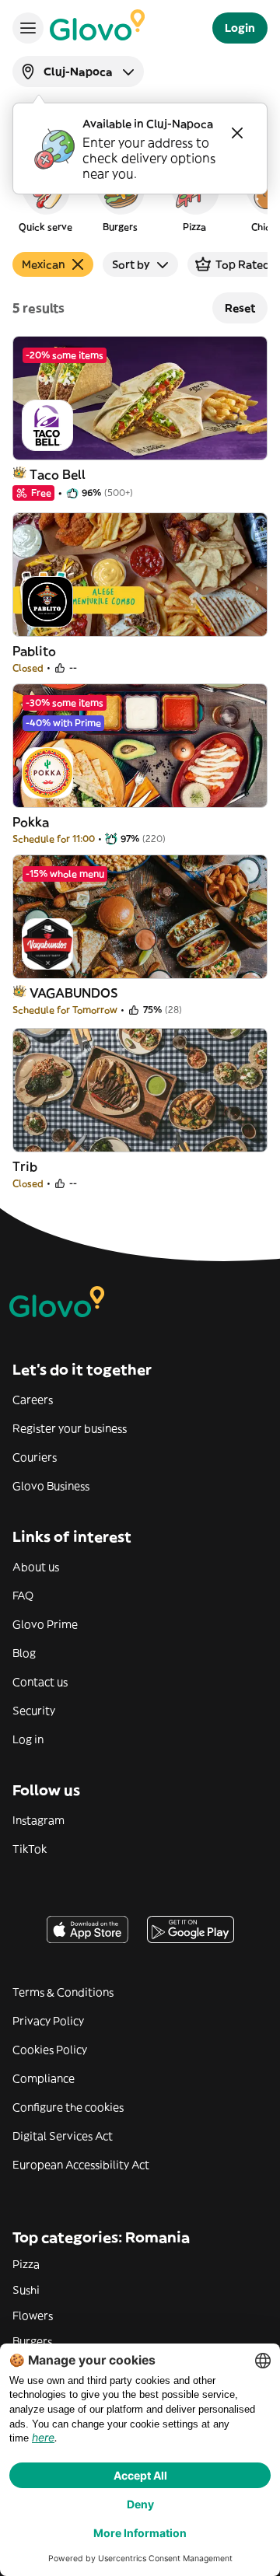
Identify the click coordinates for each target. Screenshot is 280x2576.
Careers (33, 1400)
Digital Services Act (63, 2136)
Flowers (33, 2316)
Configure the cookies (68, 2107)
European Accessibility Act (81, 2165)
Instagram (38, 1820)
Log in (28, 1739)
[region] (140, 197)
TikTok (30, 1849)
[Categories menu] (28, 28)
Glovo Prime (45, 1624)
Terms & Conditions (63, 1992)
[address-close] (237, 133)
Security (34, 1711)
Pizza (26, 2264)
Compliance (44, 2078)
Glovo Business (51, 1486)
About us (36, 1567)
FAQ (23, 1596)
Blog (24, 1653)
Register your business (70, 1428)
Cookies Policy (50, 2050)
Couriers (35, 1457)
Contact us (40, 1682)
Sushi (26, 2290)
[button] (45, 197)
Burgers (32, 2341)
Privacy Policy (48, 2021)
